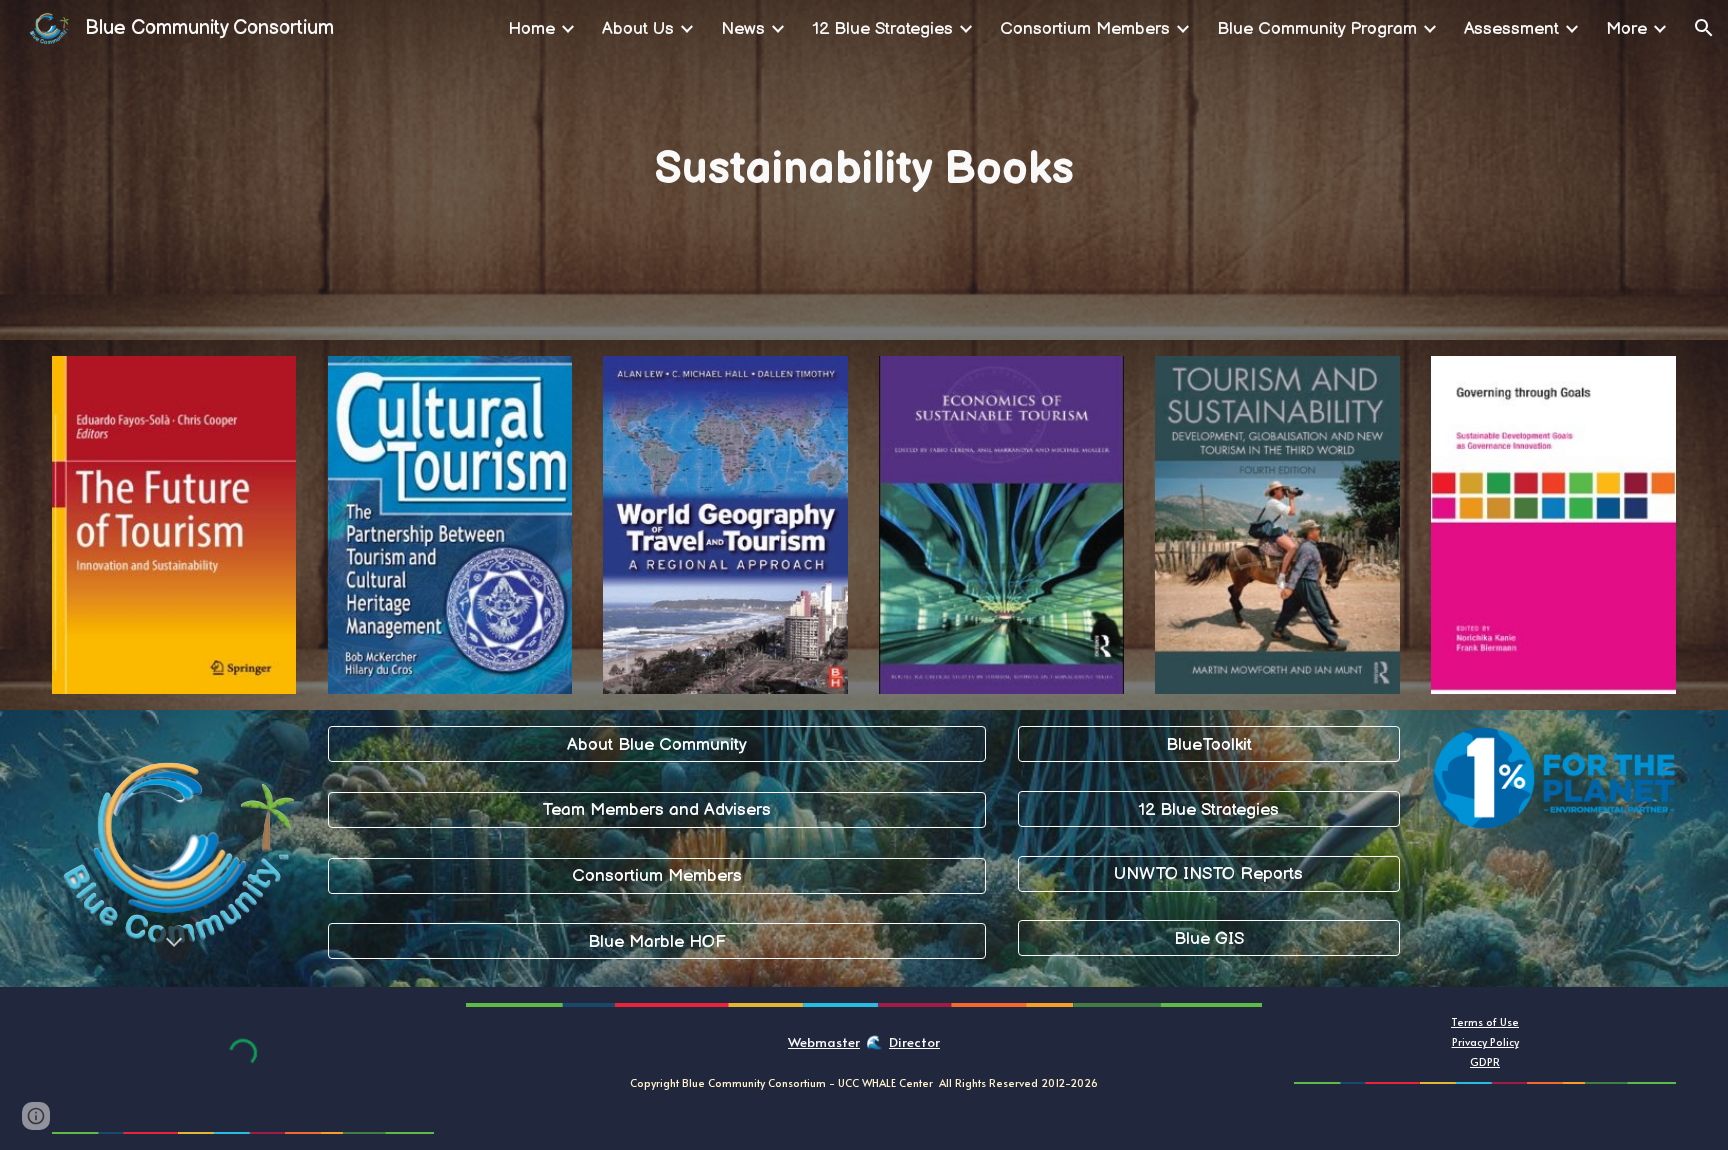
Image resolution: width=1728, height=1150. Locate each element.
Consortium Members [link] (1085, 28)
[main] (864, 170)
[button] (1704, 28)
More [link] (1626, 28)
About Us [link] (638, 28)
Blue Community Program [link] (1317, 28)
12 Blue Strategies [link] (882, 28)
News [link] (743, 28)
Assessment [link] (1511, 28)
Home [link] (531, 28)
